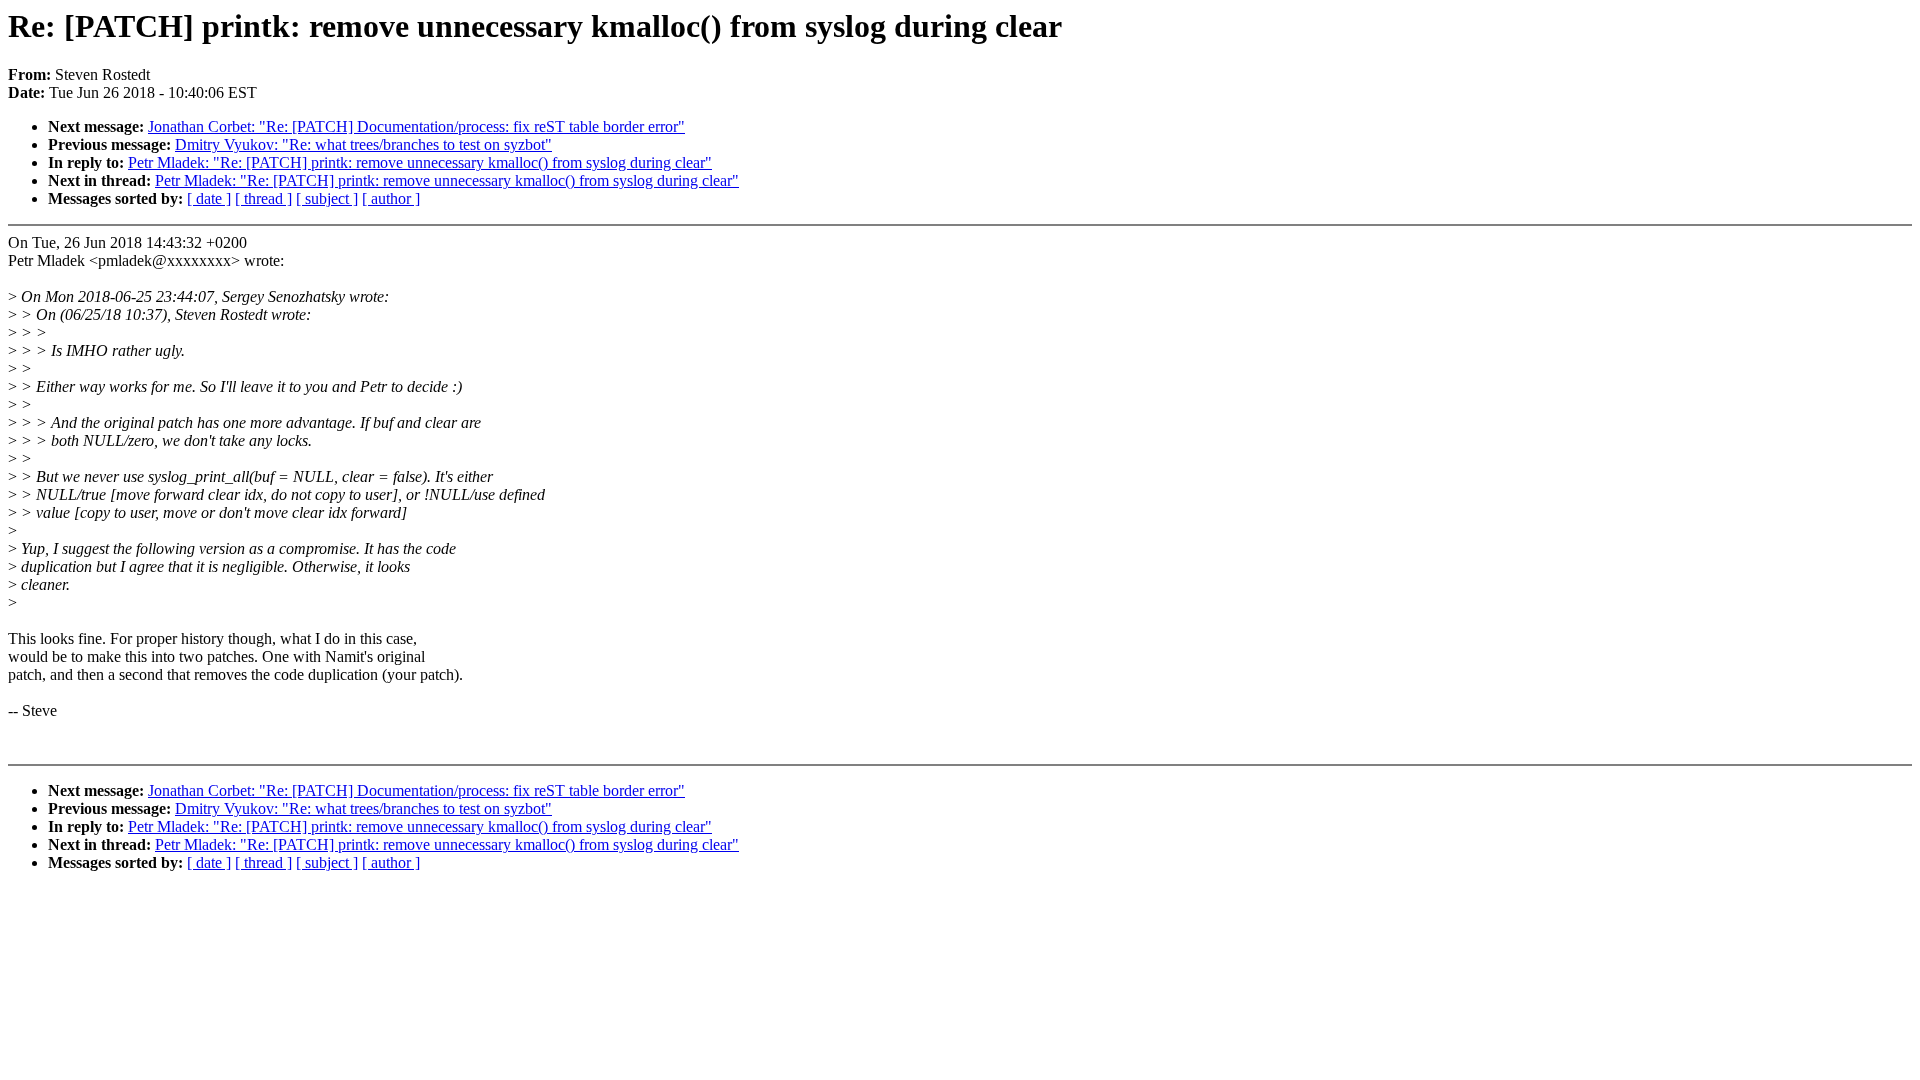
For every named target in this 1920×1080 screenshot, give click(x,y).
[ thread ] (263, 198)
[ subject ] (327, 198)
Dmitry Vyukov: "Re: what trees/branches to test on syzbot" (363, 144)
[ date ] (209, 198)
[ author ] (391, 198)
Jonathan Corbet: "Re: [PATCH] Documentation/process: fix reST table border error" (416, 126)
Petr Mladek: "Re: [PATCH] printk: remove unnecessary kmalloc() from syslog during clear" (420, 162)
